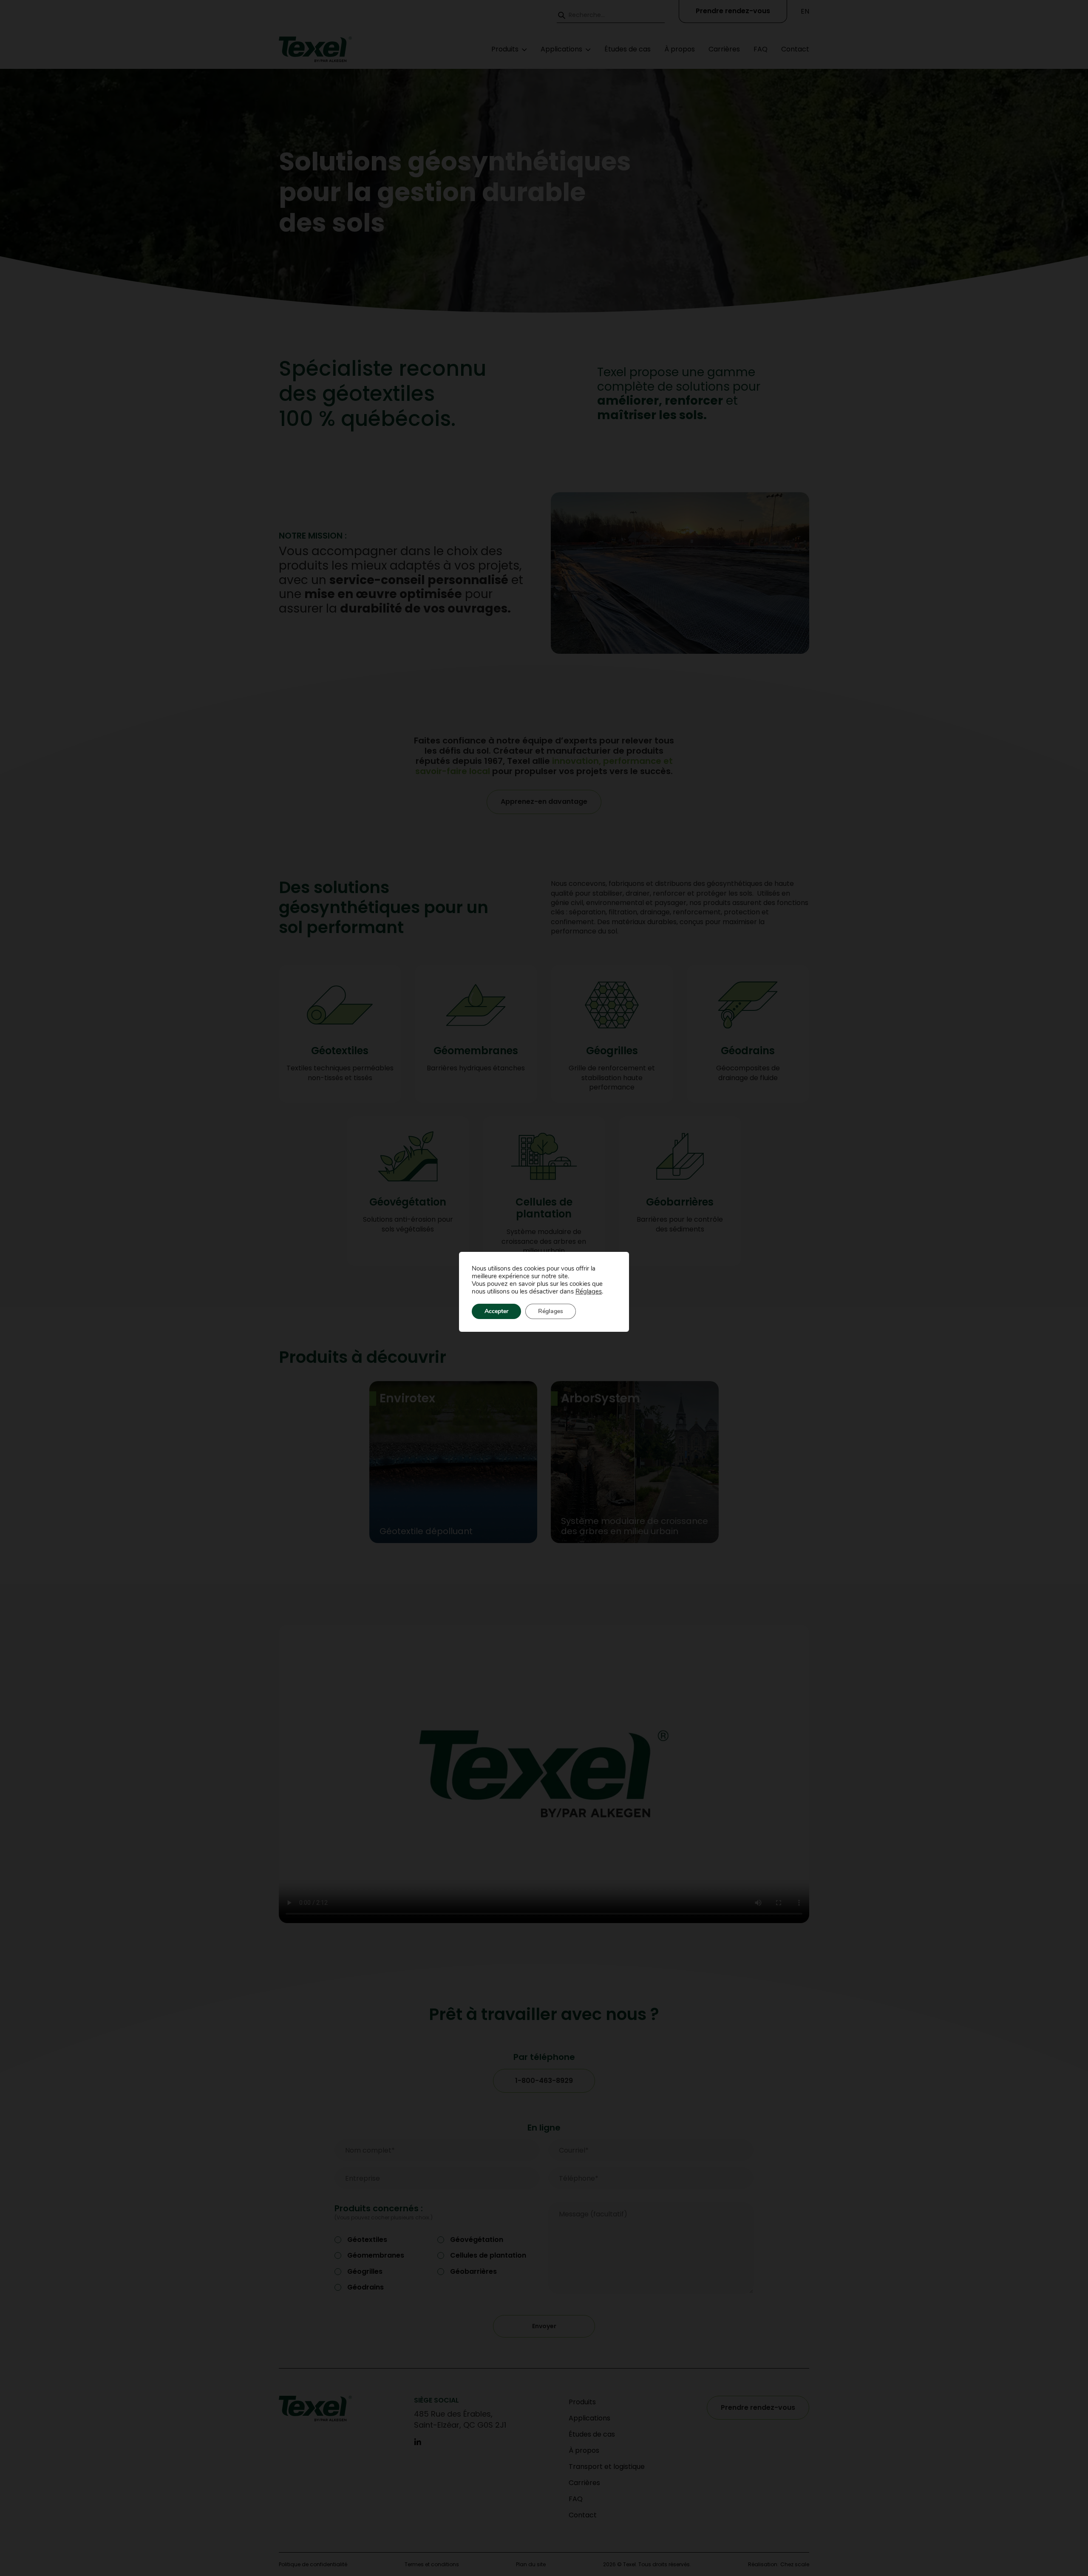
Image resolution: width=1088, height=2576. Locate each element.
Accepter (496, 1311)
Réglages (589, 1291)
